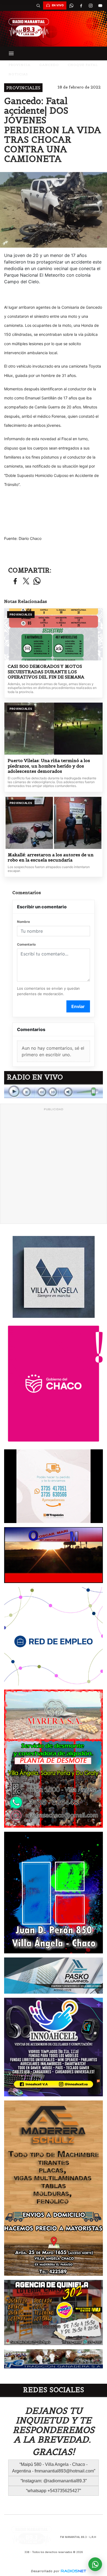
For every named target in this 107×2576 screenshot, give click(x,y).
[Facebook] (81, 5)
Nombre (23, 922)
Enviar (78, 1006)
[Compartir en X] (26, 581)
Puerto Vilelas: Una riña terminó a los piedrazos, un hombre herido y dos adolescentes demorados (49, 766)
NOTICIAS (18, 74)
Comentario (26, 944)
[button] (38, 5)
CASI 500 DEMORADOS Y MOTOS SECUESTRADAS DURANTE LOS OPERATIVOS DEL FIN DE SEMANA (46, 672)
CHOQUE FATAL (83, 65)
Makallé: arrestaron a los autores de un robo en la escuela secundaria (51, 858)
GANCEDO (49, 65)
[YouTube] (100, 5)
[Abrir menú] (11, 53)
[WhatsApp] (71, 5)
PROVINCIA (19, 65)
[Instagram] (91, 5)
